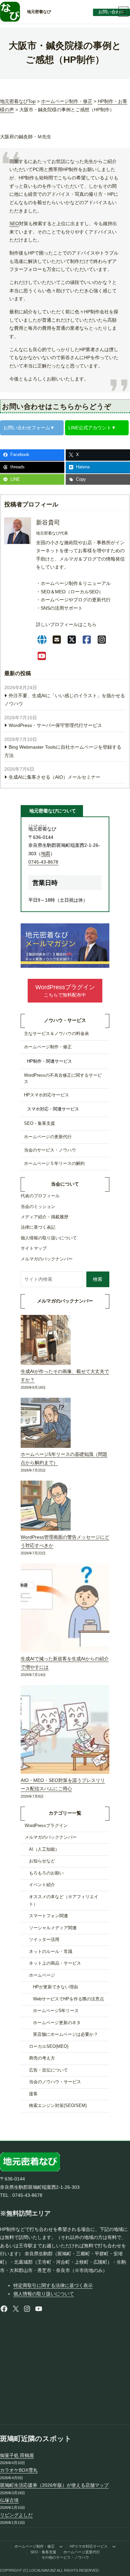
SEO (14, 223)
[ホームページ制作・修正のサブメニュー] (61, 2546)
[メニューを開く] (123, 12)
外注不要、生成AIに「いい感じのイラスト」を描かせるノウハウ (65, 700)
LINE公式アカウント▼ (92, 428)
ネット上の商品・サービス (55, 1963)
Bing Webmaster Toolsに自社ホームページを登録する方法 (63, 751)
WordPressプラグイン (46, 1826)
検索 (98, 1279)
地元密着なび (39, 12)
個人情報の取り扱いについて (44, 2294)
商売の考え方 (42, 2058)
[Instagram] (102, 640)
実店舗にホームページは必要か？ (65, 2034)
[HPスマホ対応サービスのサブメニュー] (114, 2546)
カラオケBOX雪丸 (19, 2470)
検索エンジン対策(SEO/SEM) (58, 2106)
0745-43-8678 (43, 862)
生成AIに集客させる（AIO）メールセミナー (54, 777)
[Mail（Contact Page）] (57, 640)
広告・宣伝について (48, 2070)
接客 (33, 2094)
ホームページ (42, 1975)
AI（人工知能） (44, 1849)
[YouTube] (42, 656)
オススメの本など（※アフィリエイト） (64, 1901)
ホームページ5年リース (56, 2011)
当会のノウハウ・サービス (55, 2082)
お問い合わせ (111, 12)
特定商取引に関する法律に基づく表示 (53, 2285)
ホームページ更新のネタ (57, 2023)
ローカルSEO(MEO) (49, 2047)
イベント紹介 (42, 1885)
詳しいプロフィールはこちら (66, 624)
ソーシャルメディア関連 (53, 1928)
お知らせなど (42, 1861)
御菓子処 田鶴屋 (17, 2455)
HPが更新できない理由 (55, 1987)
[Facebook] (87, 640)
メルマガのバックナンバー (51, 1837)
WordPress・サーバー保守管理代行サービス (55, 725)
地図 (46, 854)
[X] (72, 640)
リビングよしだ (16, 2515)
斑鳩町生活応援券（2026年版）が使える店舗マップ (54, 2485)
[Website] (42, 640)
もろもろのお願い (46, 1873)
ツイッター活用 (44, 1940)
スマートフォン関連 (48, 1916)
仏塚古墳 (9, 2500)
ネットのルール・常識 (51, 1952)
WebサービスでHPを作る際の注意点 (68, 1999)
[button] (65, 991)
